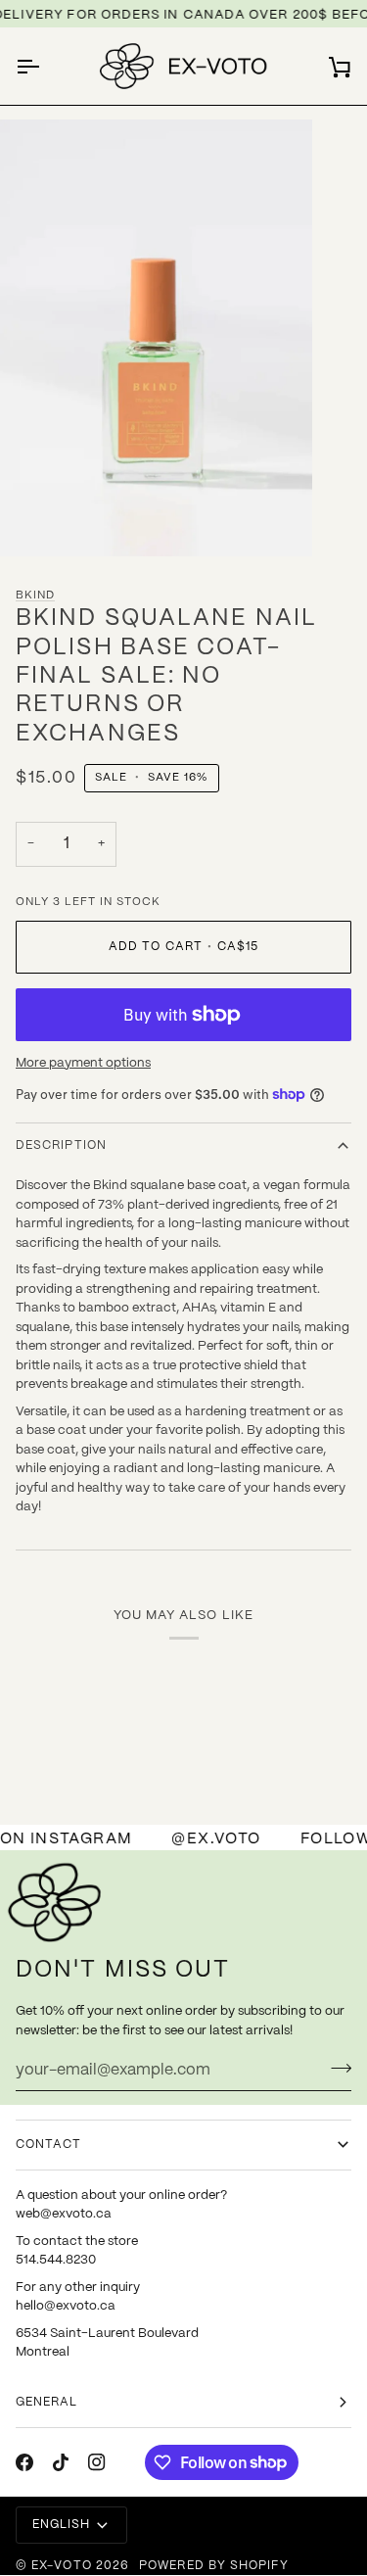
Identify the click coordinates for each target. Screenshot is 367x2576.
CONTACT (49, 2145)
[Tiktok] (61, 2462)
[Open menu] (45, 66)
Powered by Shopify (213, 2566)
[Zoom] (37, 520)
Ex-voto (62, 2566)
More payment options (83, 1063)
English (62, 2525)
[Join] (335, 2068)
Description (61, 1145)
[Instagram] (97, 2462)
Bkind (35, 596)
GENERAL (47, 2402)
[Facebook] (24, 2462)
